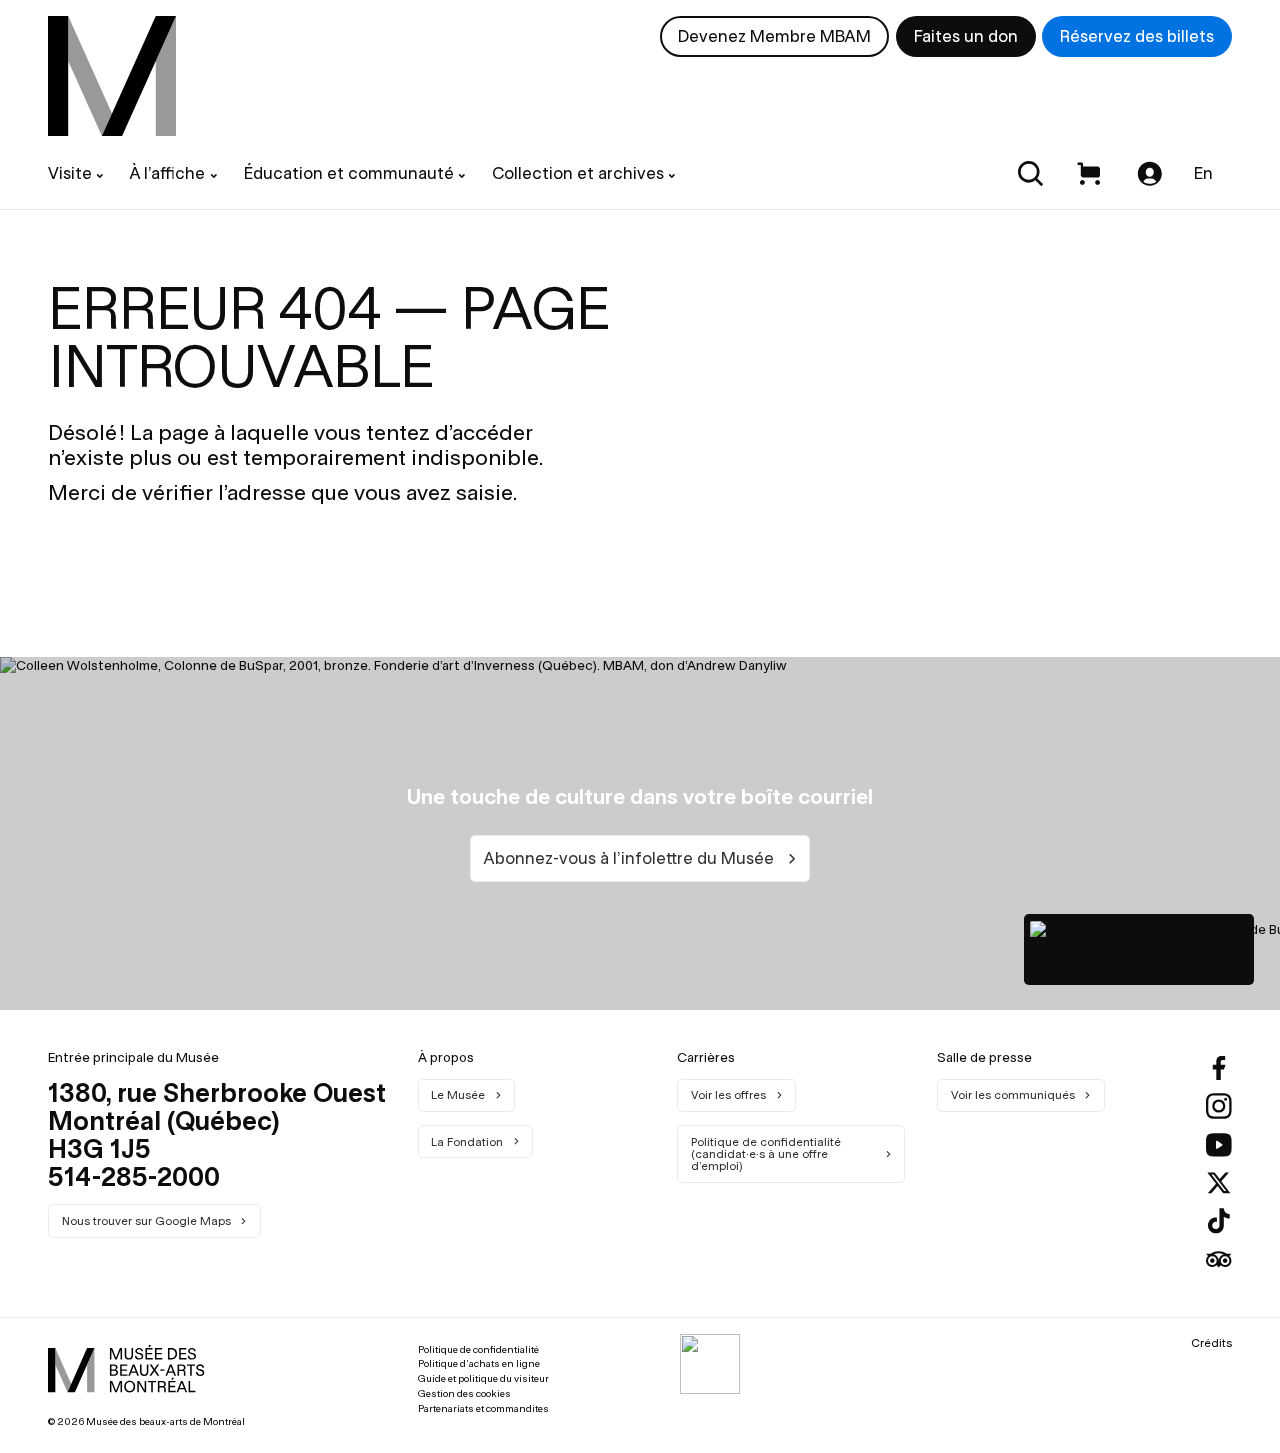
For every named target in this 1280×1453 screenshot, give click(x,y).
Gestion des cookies (464, 1393)
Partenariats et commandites (483, 1408)
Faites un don (966, 36)
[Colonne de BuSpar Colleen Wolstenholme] (1139, 949)
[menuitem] (112, 76)
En (1203, 173)
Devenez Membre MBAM (774, 36)
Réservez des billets (1137, 36)
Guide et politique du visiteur (483, 1378)
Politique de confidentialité (478, 1349)
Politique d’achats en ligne (479, 1363)
